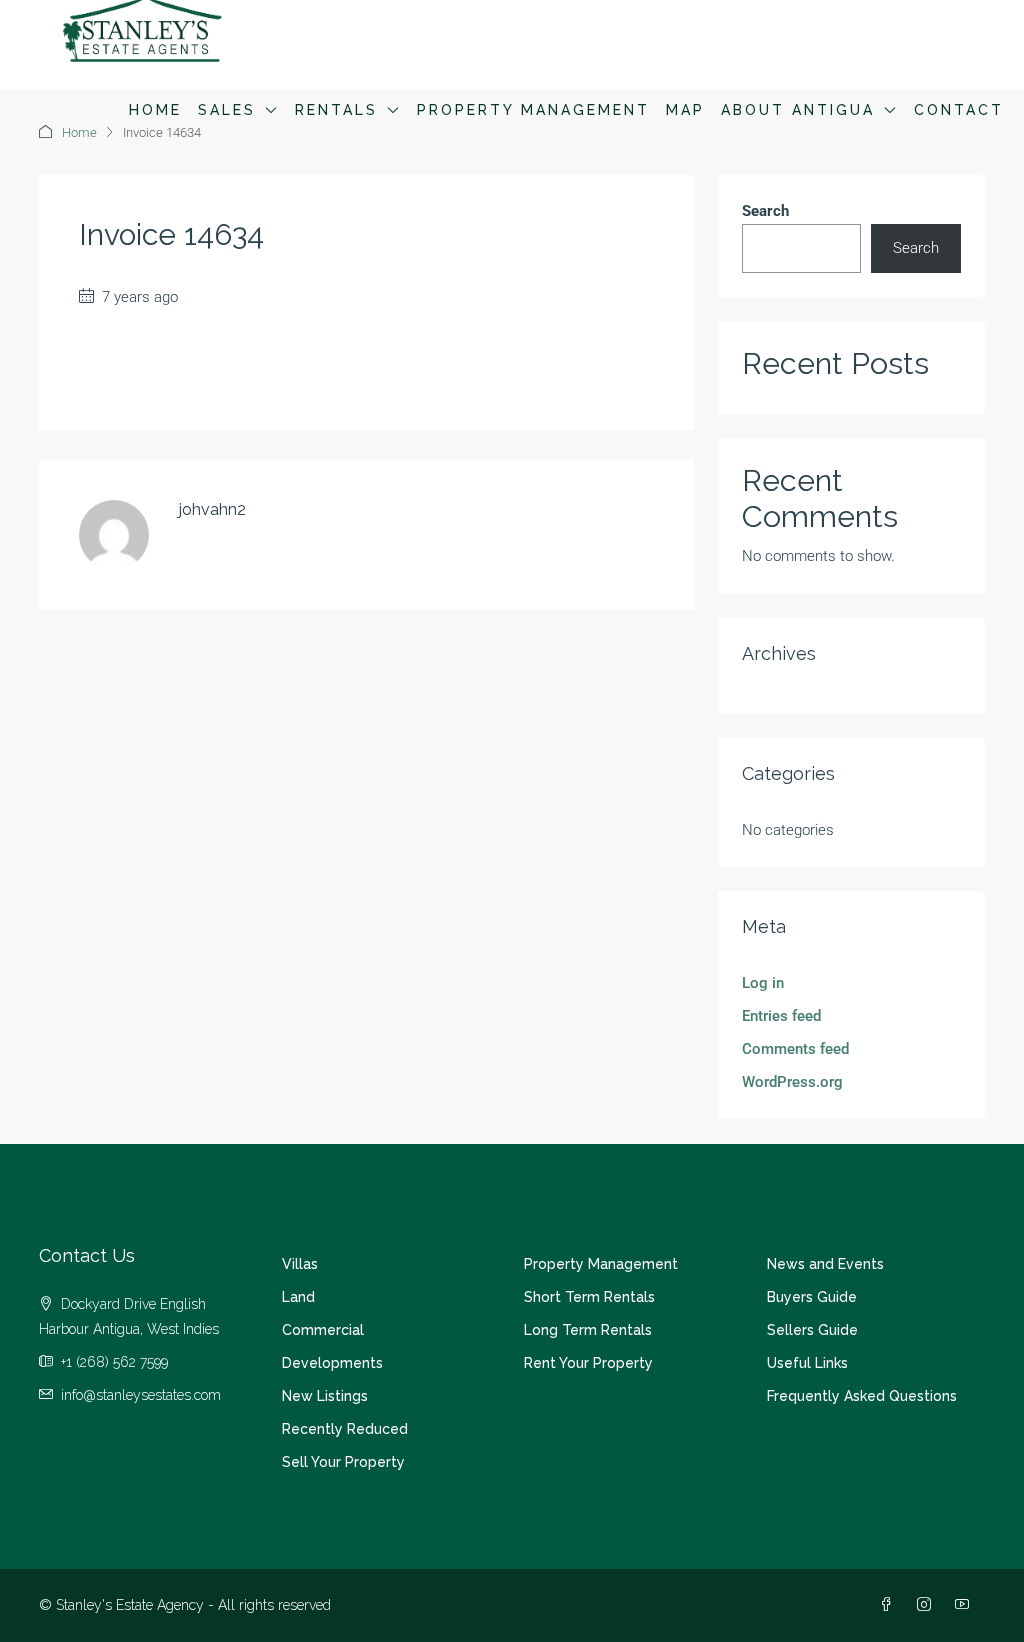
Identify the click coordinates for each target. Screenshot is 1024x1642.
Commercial (323, 1330)
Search (765, 211)
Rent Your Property (588, 1363)
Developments (332, 1363)
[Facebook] (890, 1605)
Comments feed (795, 1049)
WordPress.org (792, 1082)
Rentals (336, 110)
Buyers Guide (812, 1297)
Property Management (533, 110)
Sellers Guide (812, 1330)
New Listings (325, 1396)
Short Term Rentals (589, 1297)
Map (685, 110)
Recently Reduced (345, 1429)
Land (298, 1297)
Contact (959, 110)
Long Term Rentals (588, 1330)
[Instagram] (928, 1605)
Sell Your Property (343, 1462)
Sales (227, 110)
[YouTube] (966, 1605)
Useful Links (807, 1363)
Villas (300, 1264)
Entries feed (781, 1016)
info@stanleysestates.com (141, 1395)
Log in (763, 983)
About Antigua (798, 110)
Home (155, 110)
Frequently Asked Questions (862, 1396)
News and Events (825, 1264)
